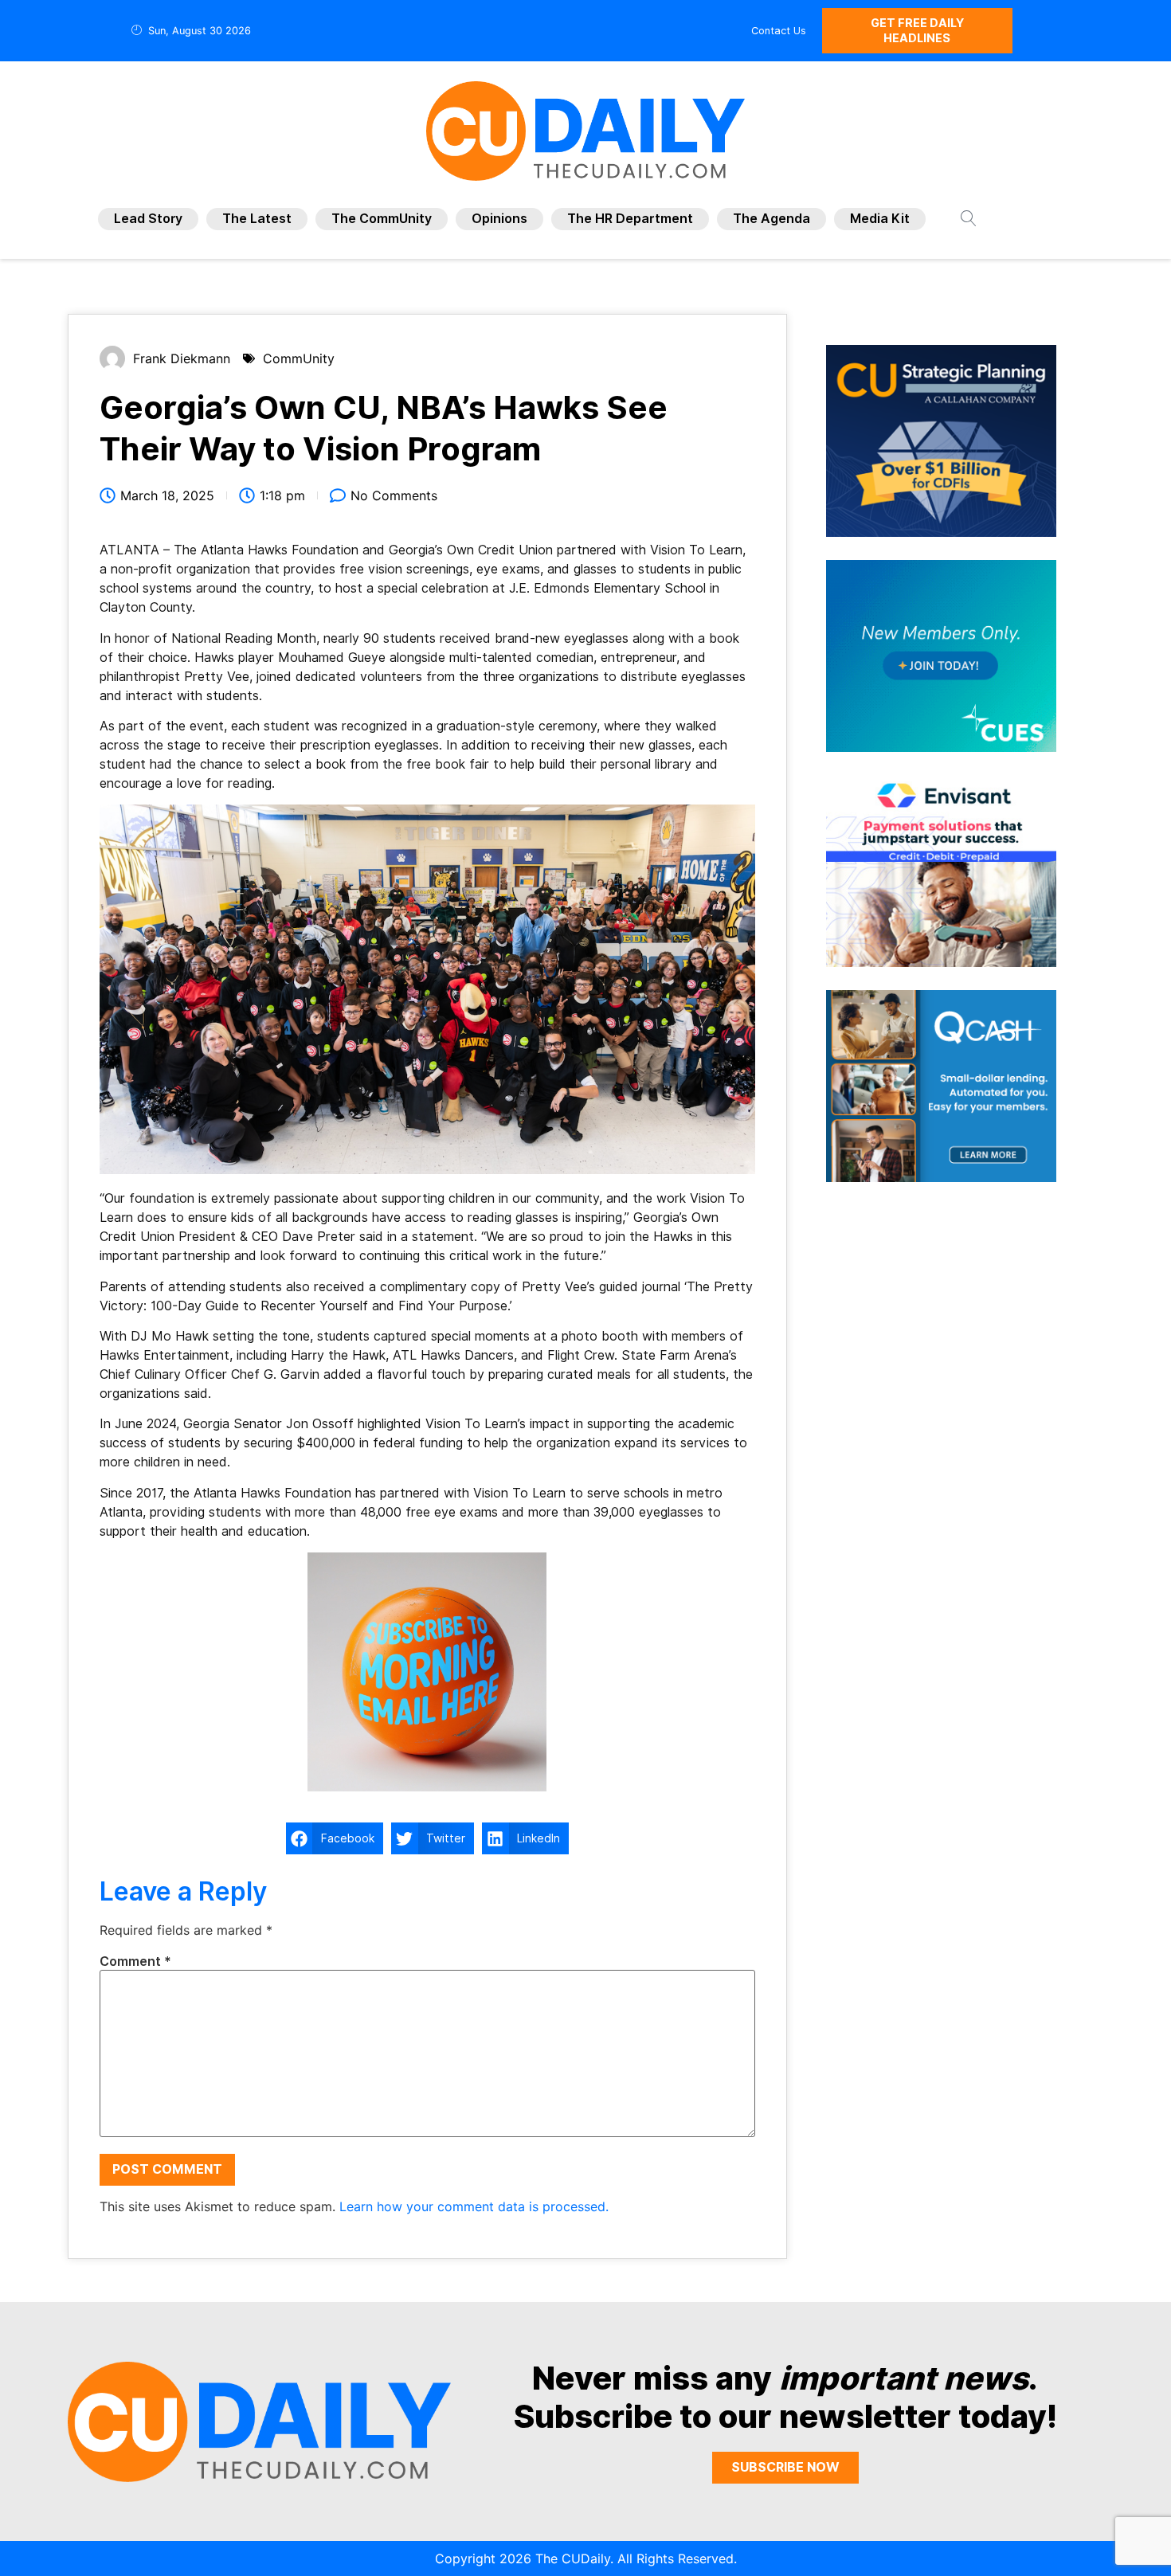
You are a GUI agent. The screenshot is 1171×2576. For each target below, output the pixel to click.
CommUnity (299, 358)
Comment (135, 1962)
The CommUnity (382, 219)
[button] (335, 1838)
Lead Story (148, 219)
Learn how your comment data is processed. (474, 2206)
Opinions (499, 219)
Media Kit (880, 219)
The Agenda (772, 219)
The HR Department (630, 219)
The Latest (257, 219)
